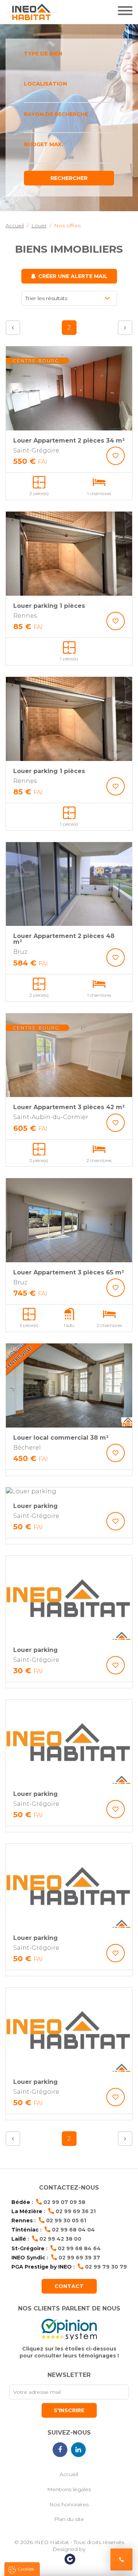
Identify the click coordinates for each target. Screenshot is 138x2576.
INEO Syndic (28, 2258)
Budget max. (43, 144)
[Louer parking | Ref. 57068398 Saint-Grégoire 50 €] (69, 1491)
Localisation (45, 84)
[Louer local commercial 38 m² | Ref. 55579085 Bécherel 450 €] (69, 1386)
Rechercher (69, 178)
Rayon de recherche (56, 114)
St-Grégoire (28, 2248)
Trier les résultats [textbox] (46, 298)
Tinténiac (25, 2230)
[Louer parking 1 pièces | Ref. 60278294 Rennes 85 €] (69, 554)
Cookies (26, 2569)
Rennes (22, 2220)
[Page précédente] (13, 328)
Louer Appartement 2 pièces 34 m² (69, 441)
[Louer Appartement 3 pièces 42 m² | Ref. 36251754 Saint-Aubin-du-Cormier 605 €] (69, 1055)
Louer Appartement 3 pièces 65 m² (69, 1272)
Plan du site (69, 2519)
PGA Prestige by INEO (42, 2267)
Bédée (21, 2202)
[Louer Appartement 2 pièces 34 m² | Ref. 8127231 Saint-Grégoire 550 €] (69, 388)
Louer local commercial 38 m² (61, 1438)
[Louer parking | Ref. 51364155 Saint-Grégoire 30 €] (69, 1598)
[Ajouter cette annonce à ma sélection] (116, 456)
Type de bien (43, 54)
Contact (69, 2286)
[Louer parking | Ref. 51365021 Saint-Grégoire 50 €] (69, 1742)
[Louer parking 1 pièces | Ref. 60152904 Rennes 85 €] (69, 719)
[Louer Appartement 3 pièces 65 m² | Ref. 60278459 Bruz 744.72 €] (69, 1220)
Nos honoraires (69, 2504)
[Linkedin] (78, 2450)
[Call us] (121, 2559)
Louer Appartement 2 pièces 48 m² (64, 939)
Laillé (19, 2239)
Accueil (69, 2474)
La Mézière (27, 2211)
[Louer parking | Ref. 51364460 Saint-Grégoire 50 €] (69, 2030)
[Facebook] (60, 2450)
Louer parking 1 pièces (49, 606)
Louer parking (36, 1506)
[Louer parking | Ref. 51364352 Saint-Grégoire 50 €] (69, 1886)
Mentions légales (69, 2489)
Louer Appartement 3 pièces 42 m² (69, 1107)
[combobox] (69, 65)
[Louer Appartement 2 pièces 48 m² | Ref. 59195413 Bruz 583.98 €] (69, 884)
